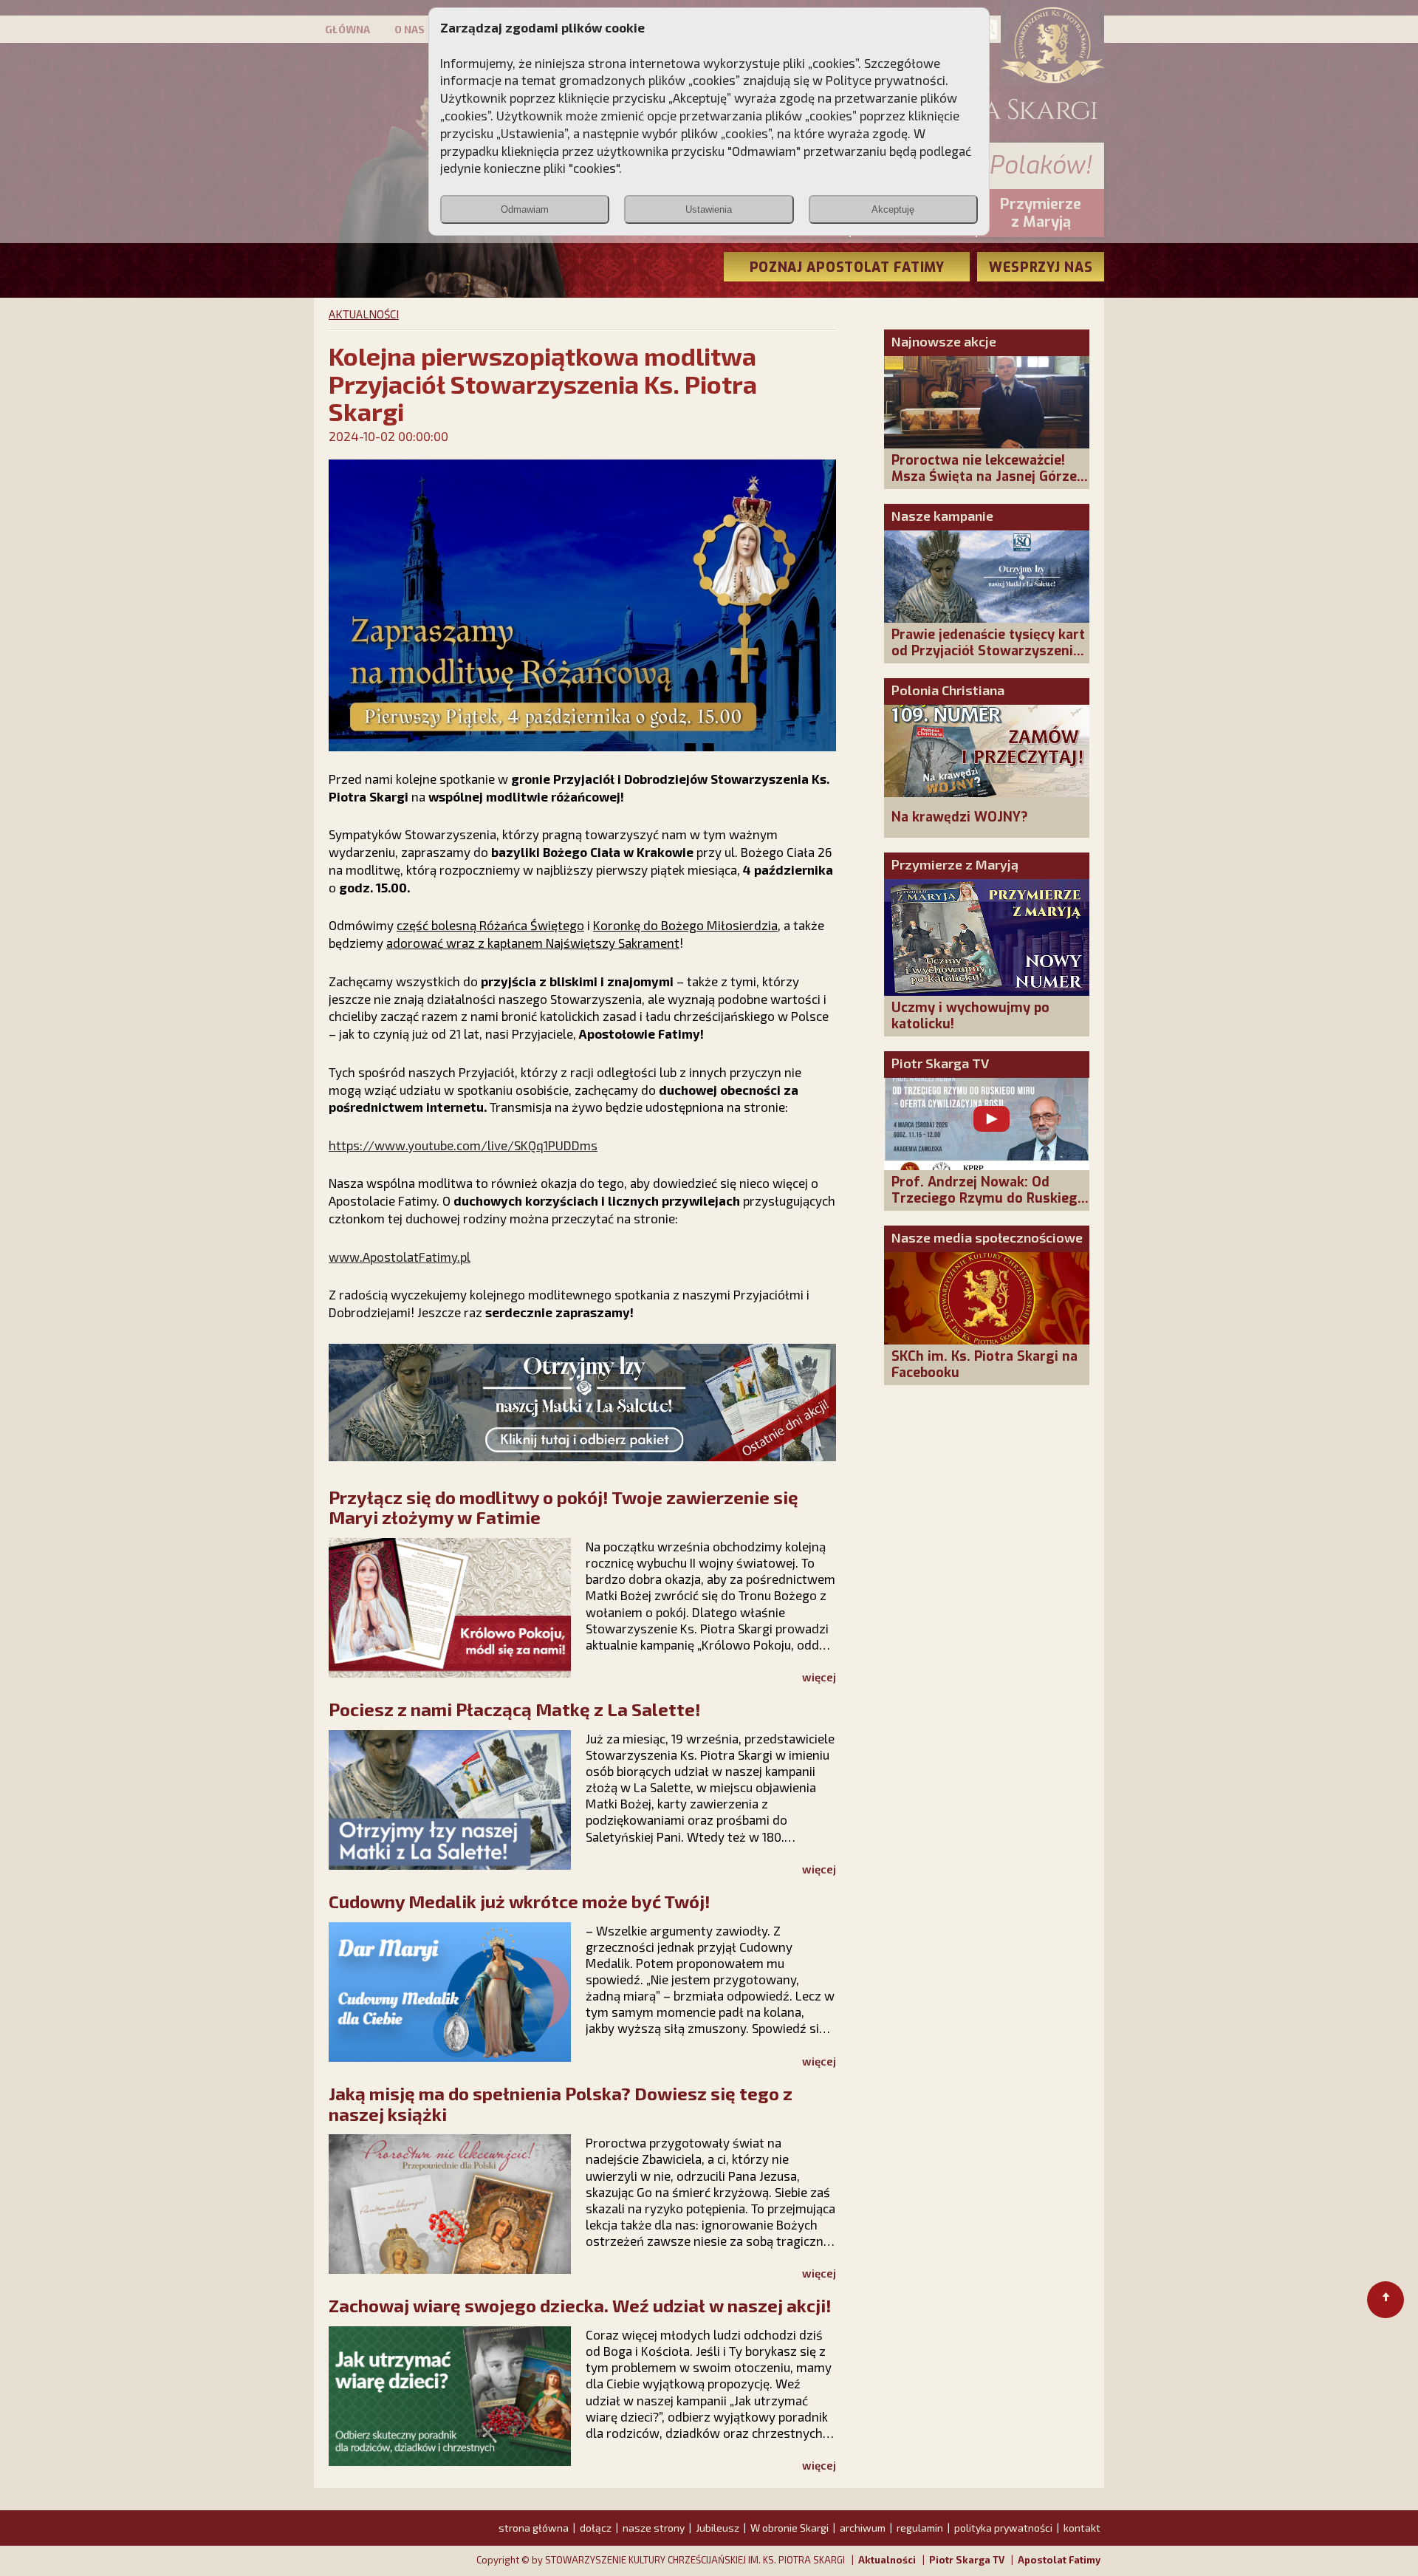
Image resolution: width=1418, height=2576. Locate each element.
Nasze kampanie (942, 516)
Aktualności (887, 2560)
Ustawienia (709, 209)
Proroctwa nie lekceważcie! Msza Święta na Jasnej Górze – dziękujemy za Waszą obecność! (990, 485)
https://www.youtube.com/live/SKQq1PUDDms (463, 1145)
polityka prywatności (1003, 2528)
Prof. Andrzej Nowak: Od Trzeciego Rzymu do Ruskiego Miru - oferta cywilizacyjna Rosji (989, 1206)
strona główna (534, 2528)
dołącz (596, 2528)
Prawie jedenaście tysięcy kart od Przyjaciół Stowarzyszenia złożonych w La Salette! (988, 651)
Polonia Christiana (948, 690)
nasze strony (654, 2528)
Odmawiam (525, 209)
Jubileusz (717, 2528)
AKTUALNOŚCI (364, 314)
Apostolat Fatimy (1059, 2560)
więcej (819, 1677)
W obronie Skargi (790, 2528)
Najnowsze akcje (944, 341)
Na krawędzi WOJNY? (960, 817)
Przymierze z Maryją (955, 864)
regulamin (920, 2528)
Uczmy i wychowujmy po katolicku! (970, 1016)
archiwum (863, 2528)
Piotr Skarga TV (940, 1063)
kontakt (1082, 2528)
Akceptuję (893, 209)
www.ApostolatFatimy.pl (400, 1257)
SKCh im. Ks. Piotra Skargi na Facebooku (984, 1364)
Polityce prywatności (886, 80)
